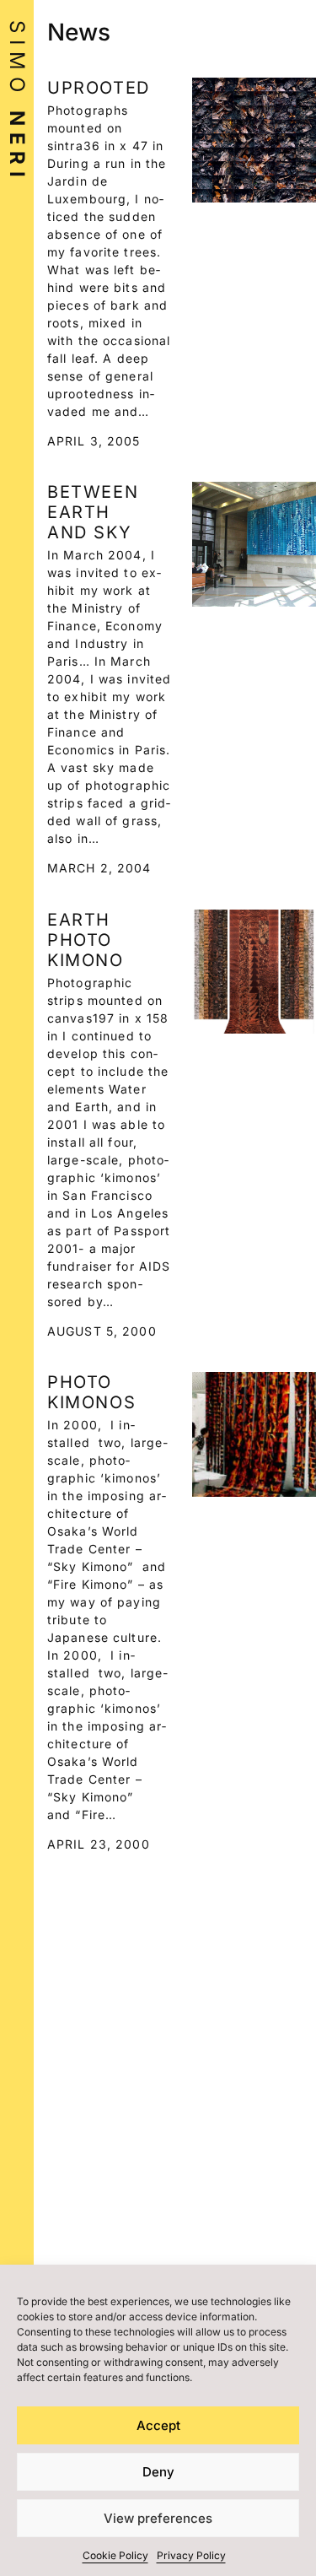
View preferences (158, 2518)
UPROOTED (99, 88)
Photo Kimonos (91, 1392)
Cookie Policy (115, 2555)
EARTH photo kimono (86, 940)
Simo (17, 102)
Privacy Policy (191, 2555)
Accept (158, 2425)
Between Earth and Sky (93, 512)
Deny (158, 2472)
